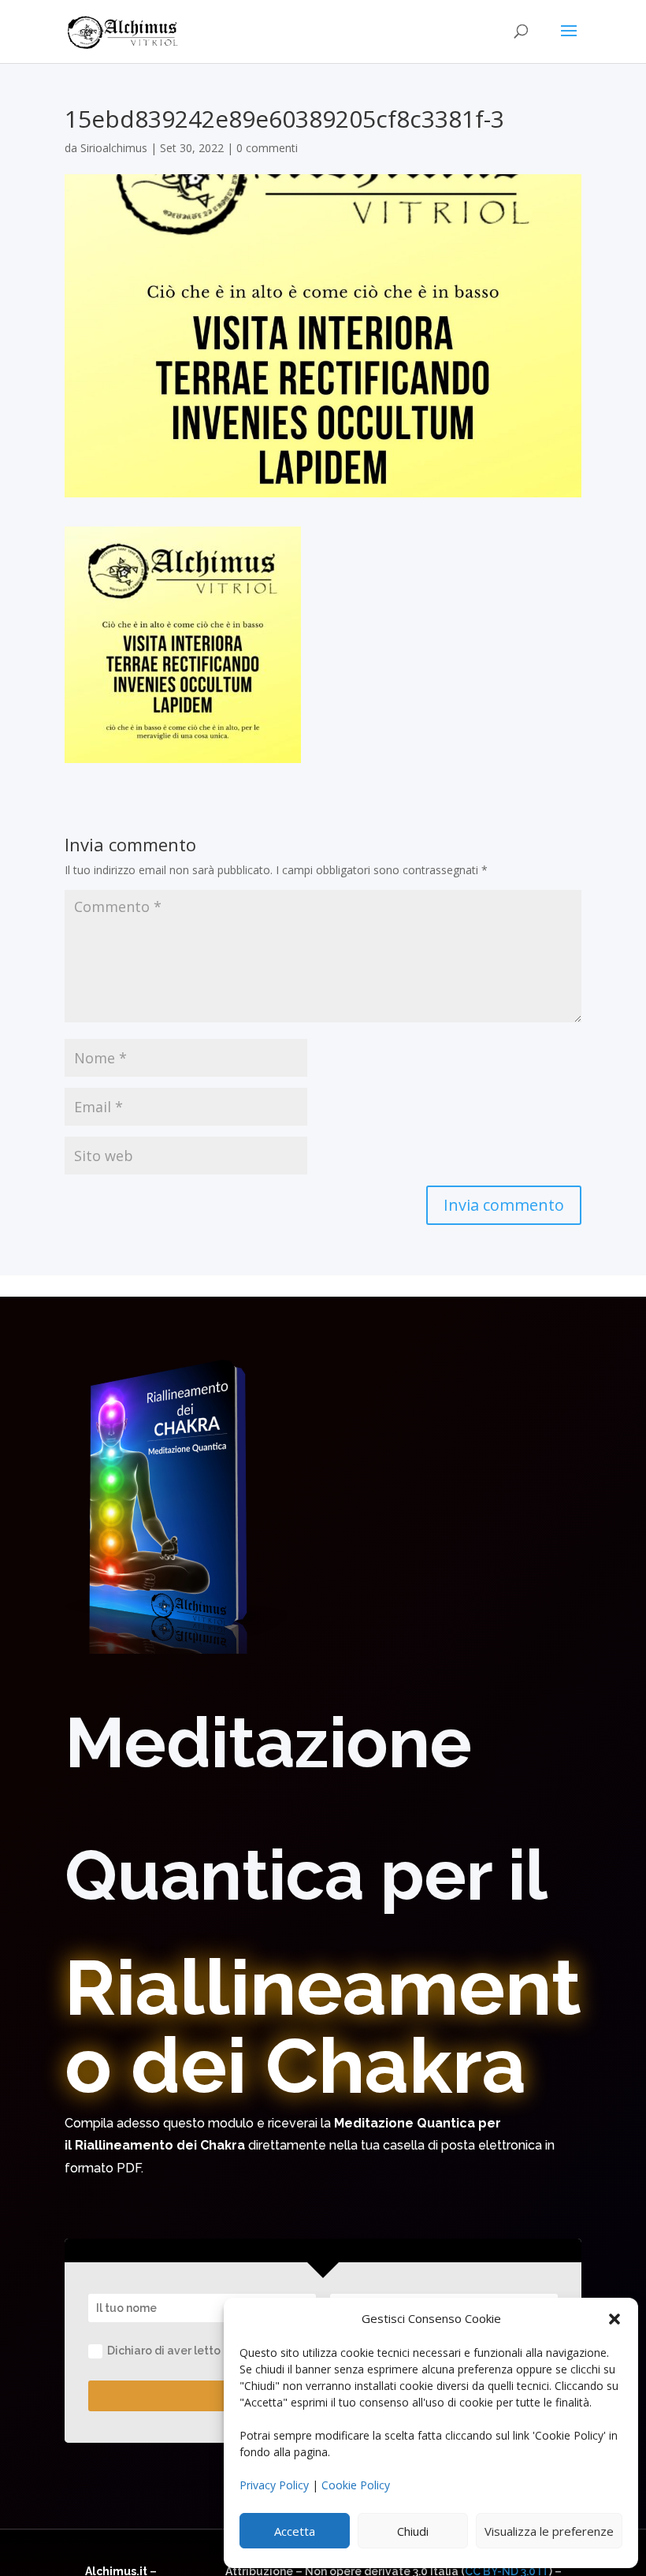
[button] (614, 2319)
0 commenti (267, 148)
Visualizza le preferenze (549, 2531)
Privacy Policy (274, 2485)
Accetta (295, 2531)
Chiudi (413, 2531)
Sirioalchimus (114, 148)
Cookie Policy (356, 2485)
